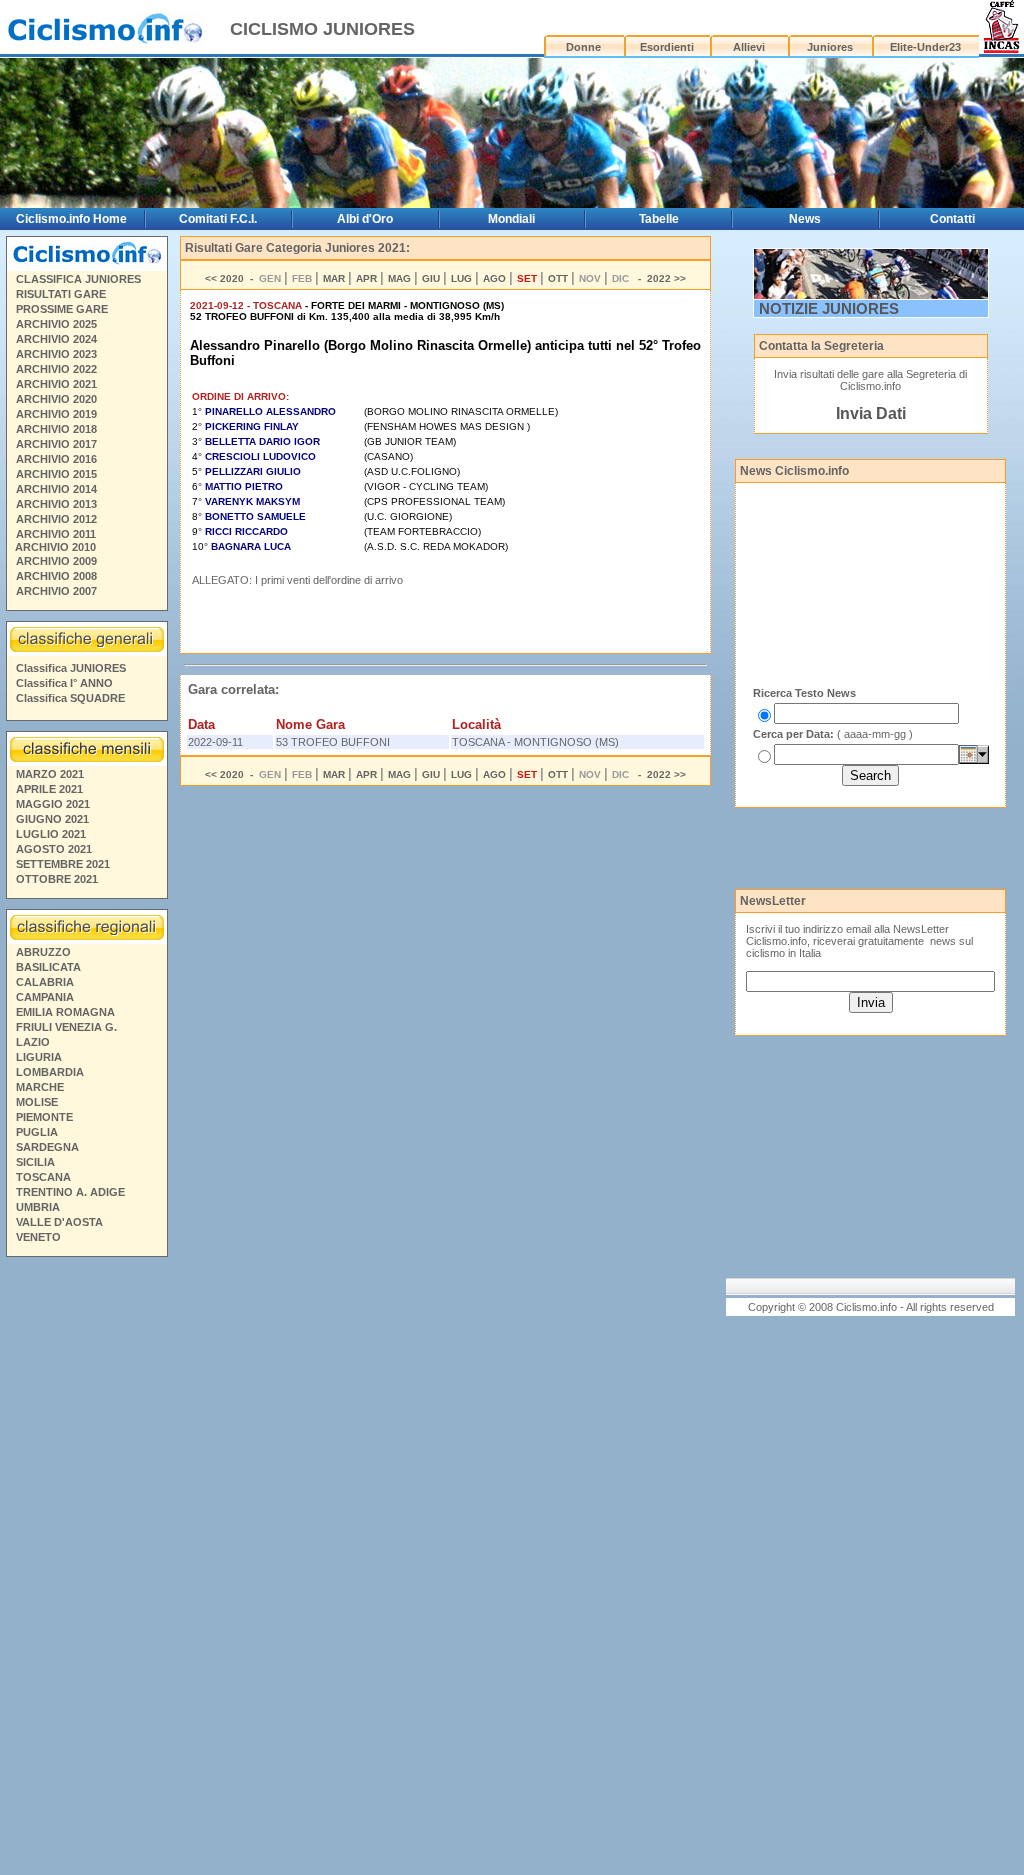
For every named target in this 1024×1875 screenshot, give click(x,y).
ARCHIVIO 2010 (55, 547)
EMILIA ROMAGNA (65, 1012)
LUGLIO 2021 (51, 834)
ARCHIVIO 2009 (56, 561)
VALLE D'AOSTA (59, 1222)
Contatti (952, 219)
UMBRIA (38, 1207)
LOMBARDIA (50, 1072)
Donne (583, 47)
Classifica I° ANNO (64, 683)
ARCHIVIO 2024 (56, 339)
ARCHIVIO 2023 (56, 354)
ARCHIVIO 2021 (56, 384)
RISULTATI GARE (61, 294)
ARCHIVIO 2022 (56, 369)
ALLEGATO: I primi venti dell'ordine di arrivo (297, 580)
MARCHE (40, 1087)
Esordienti (667, 47)
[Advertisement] (86, 1569)
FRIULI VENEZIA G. (66, 1027)
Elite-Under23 (925, 47)
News (805, 219)
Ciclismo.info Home (71, 219)
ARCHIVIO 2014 (56, 489)
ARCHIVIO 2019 (56, 414)
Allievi (749, 47)
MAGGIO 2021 (53, 804)
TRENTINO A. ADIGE (70, 1192)
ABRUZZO (43, 952)
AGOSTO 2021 (54, 849)
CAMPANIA (45, 997)
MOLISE (37, 1102)
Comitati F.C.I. (218, 219)
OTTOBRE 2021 (57, 879)
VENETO (38, 1237)
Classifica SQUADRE (70, 698)
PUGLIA (37, 1132)
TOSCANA (43, 1177)
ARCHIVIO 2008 (56, 576)
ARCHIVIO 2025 (56, 324)
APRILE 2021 (49, 789)
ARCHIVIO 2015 (56, 474)
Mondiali (511, 219)
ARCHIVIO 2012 (56, 519)
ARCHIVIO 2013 (56, 504)
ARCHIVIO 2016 (56, 459)
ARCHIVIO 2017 (56, 444)
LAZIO (33, 1042)
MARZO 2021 (50, 774)
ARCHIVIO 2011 (56, 534)
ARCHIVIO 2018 (56, 429)
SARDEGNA (47, 1147)
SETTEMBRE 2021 (63, 864)
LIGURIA (39, 1057)
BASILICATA (48, 967)
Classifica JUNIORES (71, 668)
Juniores (830, 47)
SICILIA (35, 1162)
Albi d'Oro (365, 219)
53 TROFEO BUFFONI (333, 742)
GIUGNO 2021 (52, 819)
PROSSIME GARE (62, 309)
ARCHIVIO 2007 (56, 591)
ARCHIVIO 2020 (56, 399)
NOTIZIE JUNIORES (829, 308)
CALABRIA (45, 982)
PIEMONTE (44, 1117)
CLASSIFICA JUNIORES (78, 279)
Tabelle (659, 219)
